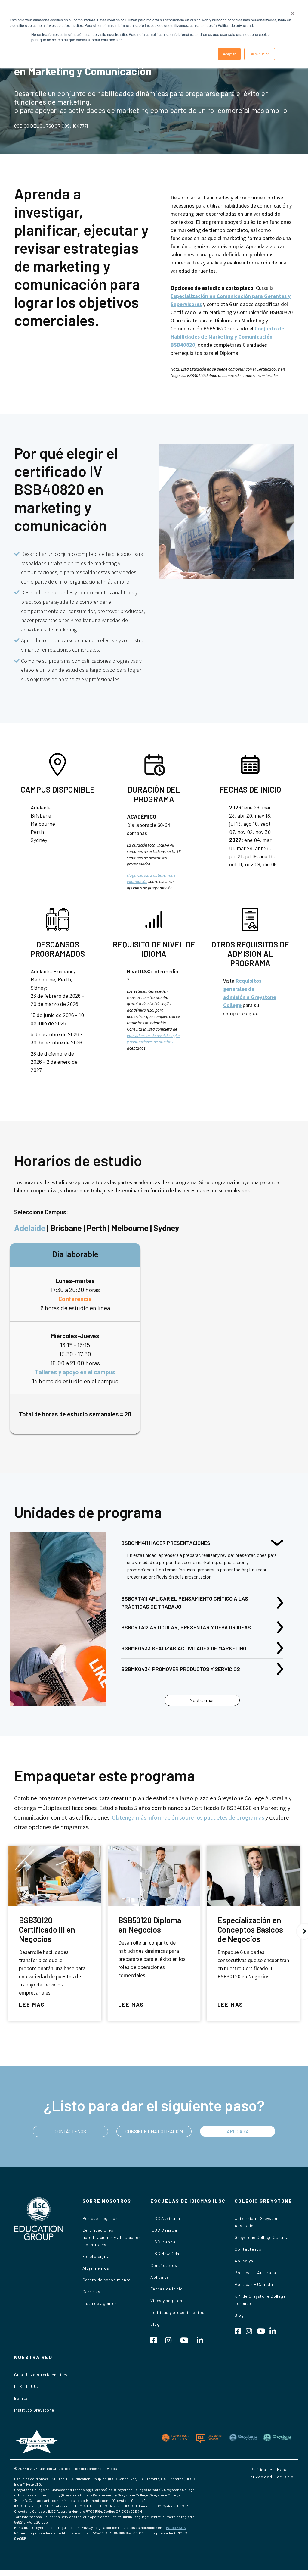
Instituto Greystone (34, 2410)
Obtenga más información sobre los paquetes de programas (188, 1817)
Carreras (91, 2291)
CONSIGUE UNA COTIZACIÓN (154, 2131)
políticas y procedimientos (177, 2312)
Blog (155, 2324)
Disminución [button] (260, 54)
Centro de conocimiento (107, 2280)
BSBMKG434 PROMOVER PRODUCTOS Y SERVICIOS (181, 1669)
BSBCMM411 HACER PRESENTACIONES (166, 1543)
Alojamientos (96, 2268)
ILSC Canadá (164, 2230)
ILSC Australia (165, 2218)
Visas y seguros (166, 2301)
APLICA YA (238, 2131)
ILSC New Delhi (165, 2254)
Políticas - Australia (255, 2272)
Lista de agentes (100, 2303)
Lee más (32, 2005)
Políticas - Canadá (254, 2284)
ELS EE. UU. (26, 2386)
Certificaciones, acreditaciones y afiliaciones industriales (112, 2237)
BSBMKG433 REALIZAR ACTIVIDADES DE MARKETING (184, 1648)
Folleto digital (97, 2256)
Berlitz (21, 2398)
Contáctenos (164, 2265)
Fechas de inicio (166, 2289)
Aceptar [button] (229, 54)
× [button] (293, 11)
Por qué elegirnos (100, 2218)
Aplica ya (160, 2277)
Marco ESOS (176, 2527)
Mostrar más (202, 1700)
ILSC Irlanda (163, 2242)
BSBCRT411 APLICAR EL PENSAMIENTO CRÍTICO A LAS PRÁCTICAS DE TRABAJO (185, 1603)
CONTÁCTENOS (70, 2131)
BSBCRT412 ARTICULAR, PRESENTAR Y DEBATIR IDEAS (186, 1627)
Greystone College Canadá (262, 2237)
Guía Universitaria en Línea (41, 2375)
